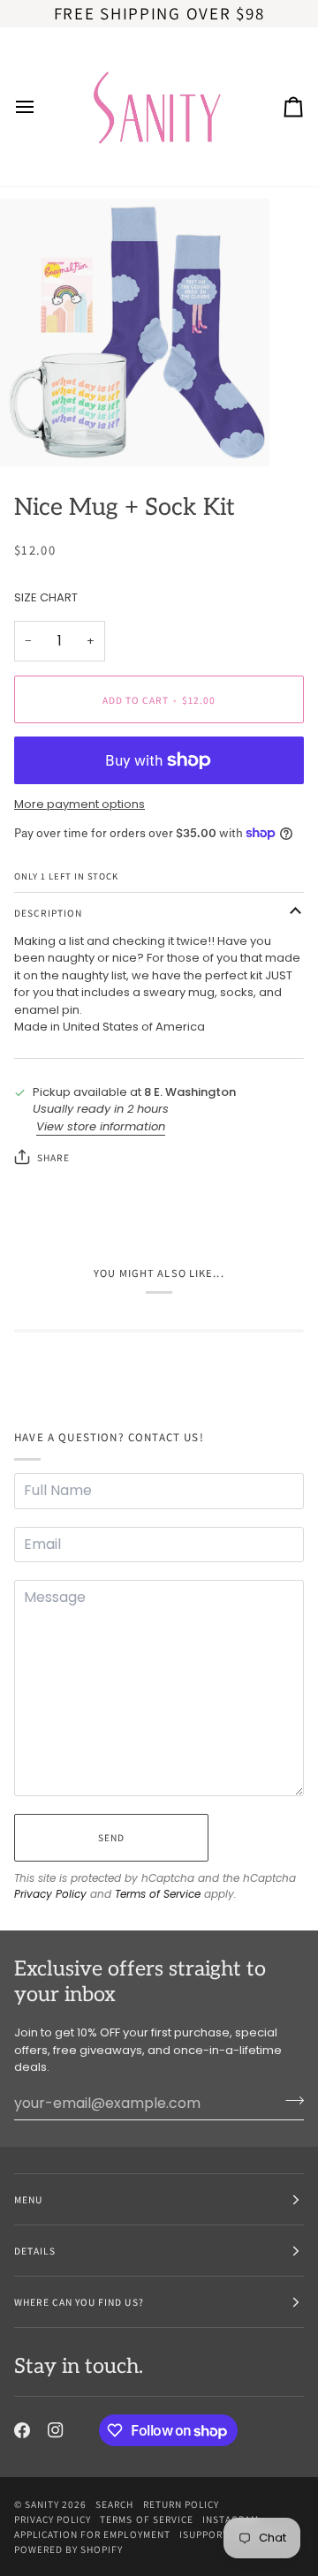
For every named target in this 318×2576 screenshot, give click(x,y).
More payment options (79, 804)
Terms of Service (158, 1894)
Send (111, 1837)
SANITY (42, 2504)
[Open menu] (41, 107)
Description (48, 913)
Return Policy (181, 2504)
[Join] (289, 2101)
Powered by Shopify (68, 2549)
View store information (101, 1126)
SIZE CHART (46, 597)
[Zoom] (33, 434)
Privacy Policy (50, 1894)
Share (53, 1157)
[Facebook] (22, 2430)
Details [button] (35, 2251)
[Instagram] (56, 2430)
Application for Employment (92, 2534)
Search (114, 2504)
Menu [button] (28, 2199)
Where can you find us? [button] (79, 2302)
